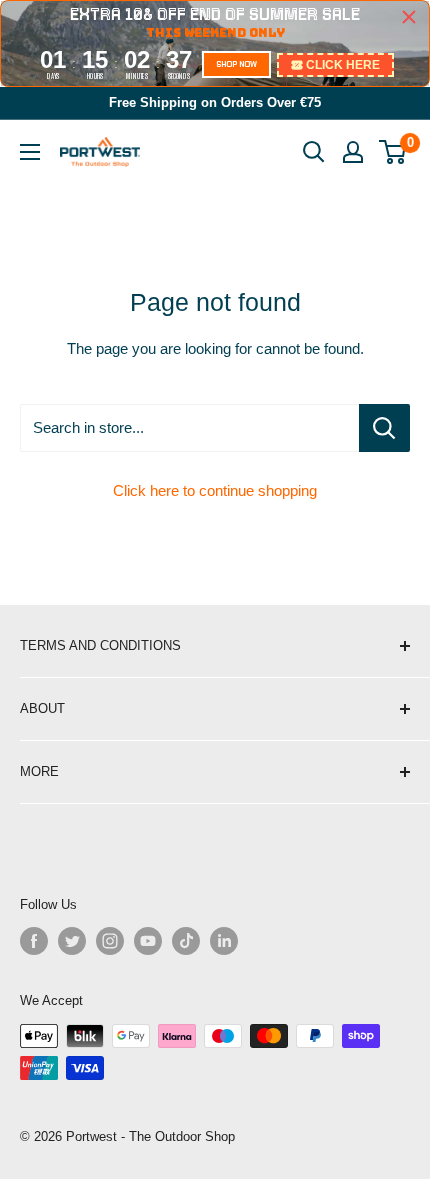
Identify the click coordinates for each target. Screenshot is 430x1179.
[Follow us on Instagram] (110, 941)
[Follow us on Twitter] (72, 941)
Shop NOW (236, 64)
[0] (393, 152)
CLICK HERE (343, 65)
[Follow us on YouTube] (148, 941)
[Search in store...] (384, 428)
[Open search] (314, 152)
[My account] (353, 152)
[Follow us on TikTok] (186, 941)
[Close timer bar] (409, 17)
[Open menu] (30, 152)
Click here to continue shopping (215, 490)
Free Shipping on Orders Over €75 (215, 102)
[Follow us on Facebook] (34, 941)
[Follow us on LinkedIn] (224, 941)
